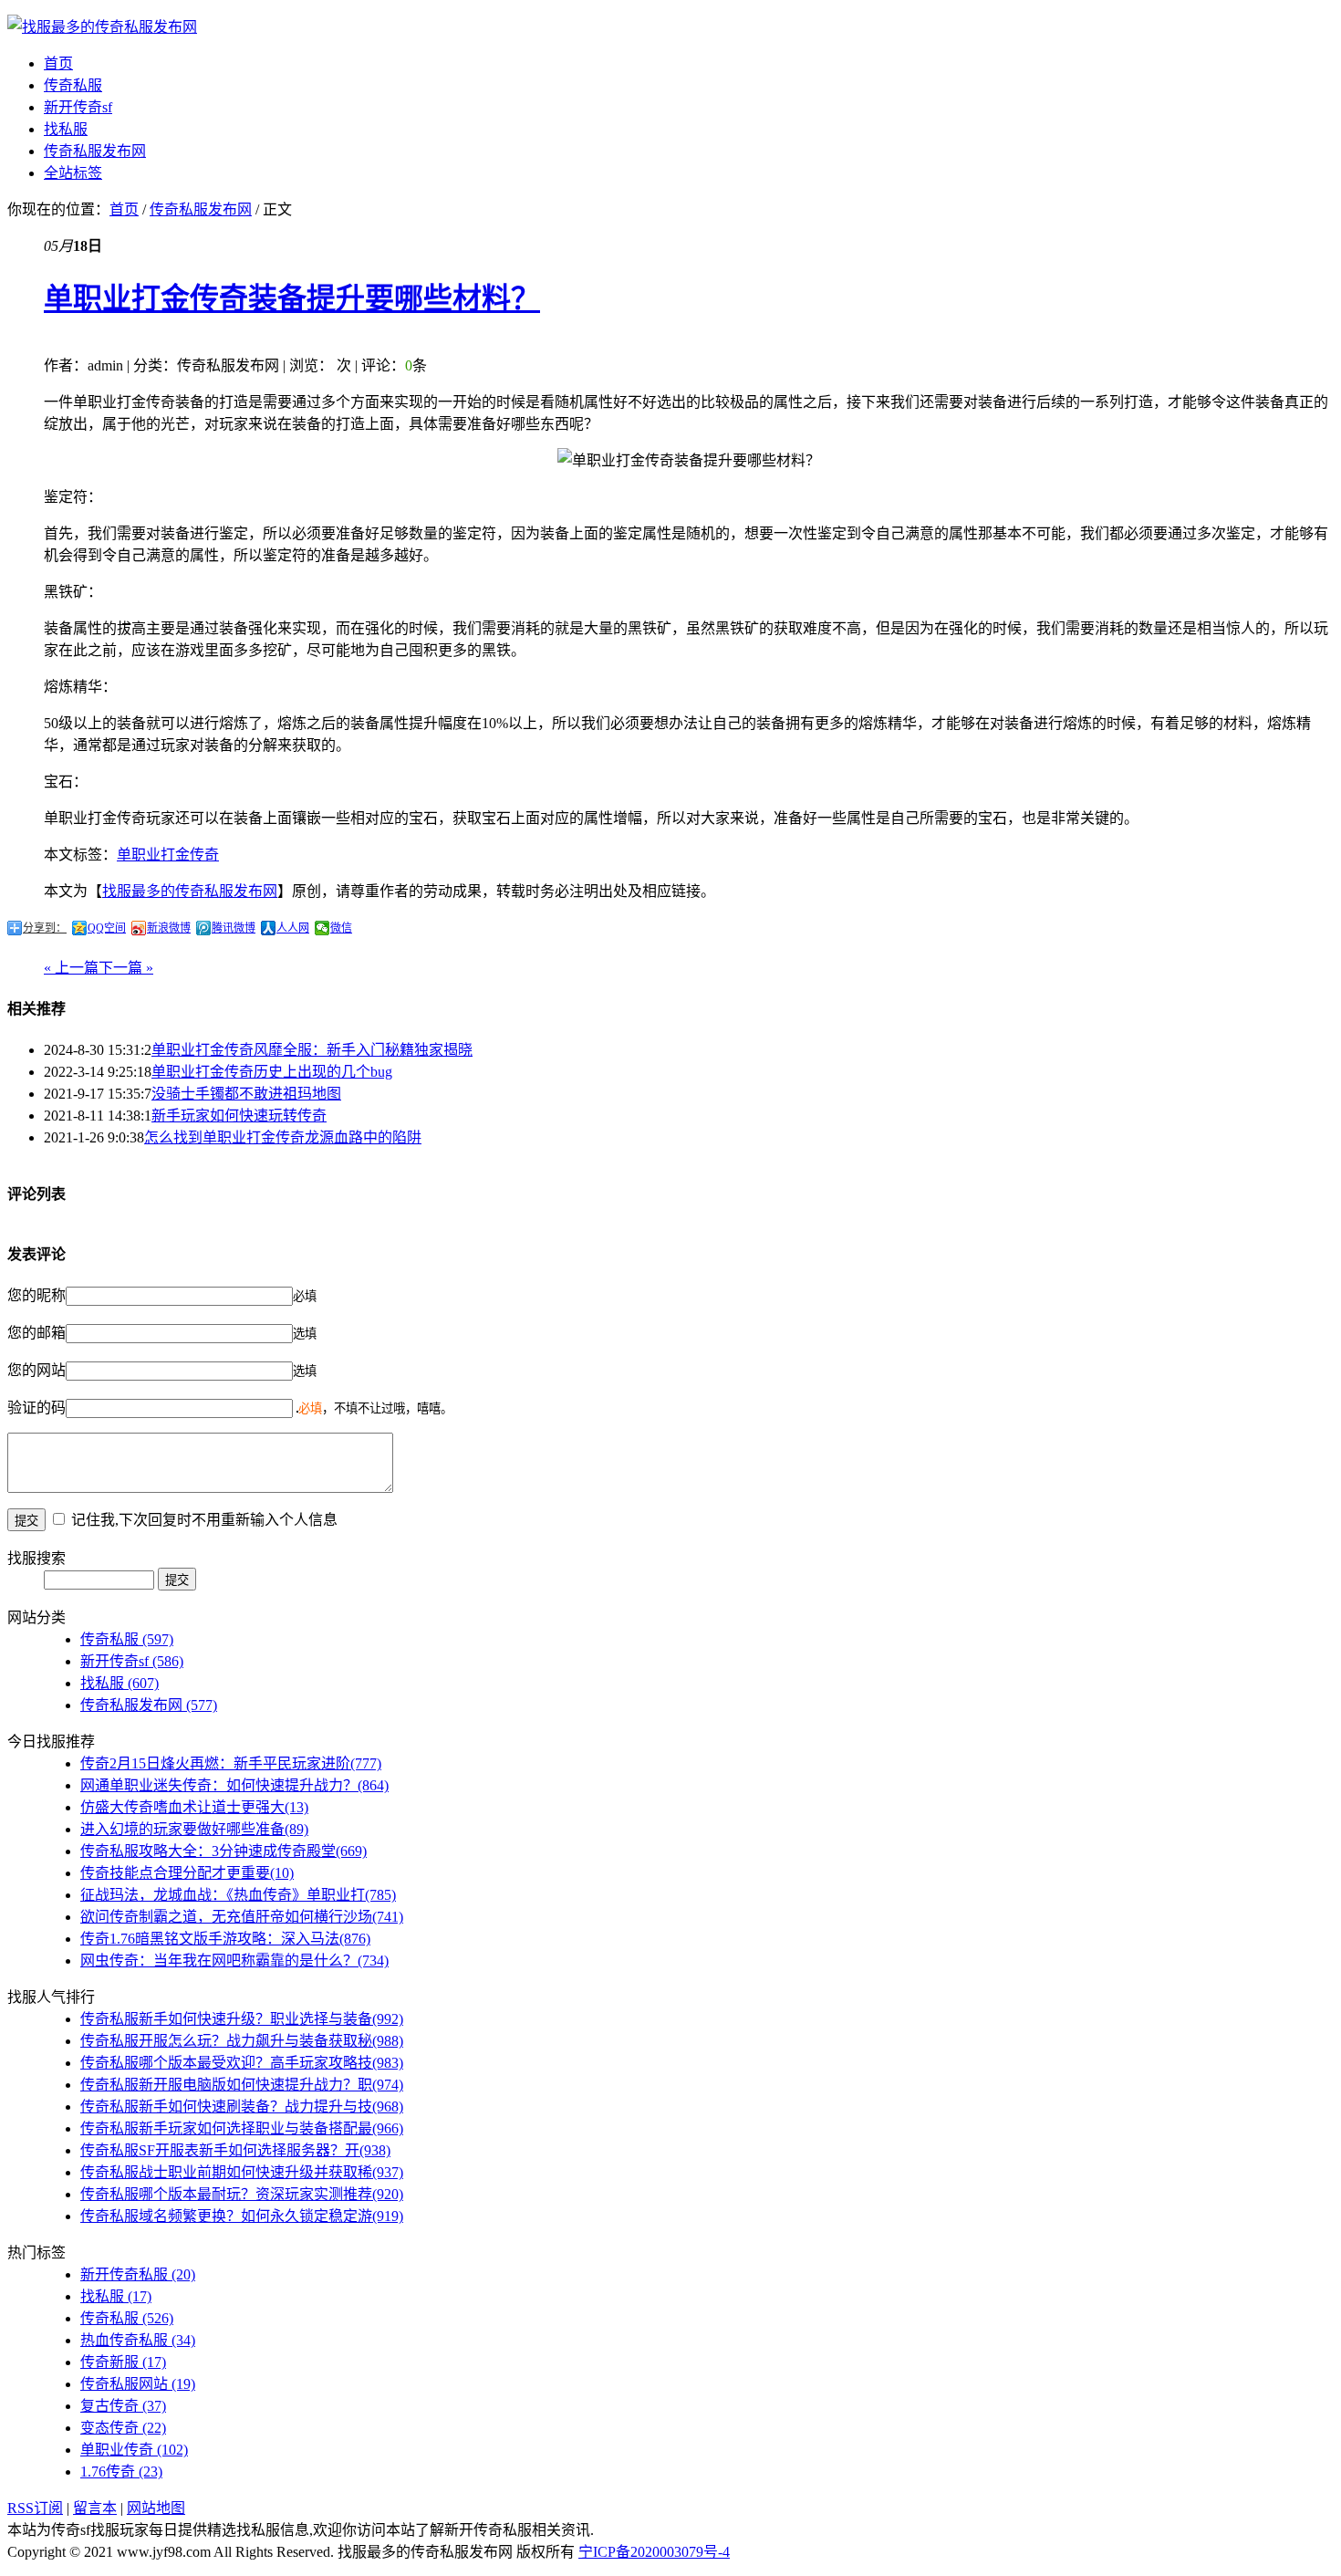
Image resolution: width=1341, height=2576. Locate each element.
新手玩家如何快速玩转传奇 (239, 1116)
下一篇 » (126, 968)
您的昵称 (36, 1295)
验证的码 (36, 1408)
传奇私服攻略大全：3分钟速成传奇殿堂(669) (223, 1851)
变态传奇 (123, 2428)
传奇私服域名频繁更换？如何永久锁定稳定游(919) (242, 2216)
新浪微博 (169, 928)
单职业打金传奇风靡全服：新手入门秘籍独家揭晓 (312, 1050)
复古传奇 (123, 2406)
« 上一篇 (71, 968)
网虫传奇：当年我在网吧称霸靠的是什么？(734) (234, 1961)
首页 (58, 63)
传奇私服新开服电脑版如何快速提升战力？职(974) (242, 2085)
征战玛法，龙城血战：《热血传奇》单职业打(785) (238, 1895)
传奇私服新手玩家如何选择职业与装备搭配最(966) (242, 2128)
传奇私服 (73, 85)
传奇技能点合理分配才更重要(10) (187, 1873)
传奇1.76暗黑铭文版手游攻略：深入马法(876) (225, 1939)
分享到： (45, 928)
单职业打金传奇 (168, 855)
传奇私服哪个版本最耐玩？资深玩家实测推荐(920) (242, 2194)
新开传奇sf (78, 107)
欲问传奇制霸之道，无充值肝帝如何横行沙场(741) (242, 1917)
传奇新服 (123, 2362)
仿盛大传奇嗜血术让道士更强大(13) (194, 1807)
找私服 (66, 129)
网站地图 (156, 2508)
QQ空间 (107, 928)
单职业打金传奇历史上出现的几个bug (272, 1072)
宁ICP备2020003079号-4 (654, 2552)
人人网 (293, 928)
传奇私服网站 (138, 2384)
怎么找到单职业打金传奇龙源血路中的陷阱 (283, 1137)
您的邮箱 (36, 1333)
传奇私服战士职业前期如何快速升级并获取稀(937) (242, 2172)
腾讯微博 (234, 928)
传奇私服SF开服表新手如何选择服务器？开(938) (235, 2150)
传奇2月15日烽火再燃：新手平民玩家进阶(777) (231, 1763)
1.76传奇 (121, 2472)
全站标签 (73, 173)
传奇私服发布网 (95, 151)
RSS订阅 (35, 2508)
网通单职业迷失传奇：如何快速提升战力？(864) (234, 1785)
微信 (341, 928)
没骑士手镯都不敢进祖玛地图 (246, 1094)
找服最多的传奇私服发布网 (190, 891)
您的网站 (36, 1370)
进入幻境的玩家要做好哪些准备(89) (194, 1829)
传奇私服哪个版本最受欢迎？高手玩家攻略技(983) (242, 2063)
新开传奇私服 (138, 2274)
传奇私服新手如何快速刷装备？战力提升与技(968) (242, 2107)
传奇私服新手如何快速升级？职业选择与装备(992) (242, 2019)
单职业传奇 (134, 2450)
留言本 (95, 2508)
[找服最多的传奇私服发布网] (102, 27)
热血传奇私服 (138, 2340)
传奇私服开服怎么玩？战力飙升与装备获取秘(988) (242, 2041)
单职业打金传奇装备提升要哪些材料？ (292, 298)
